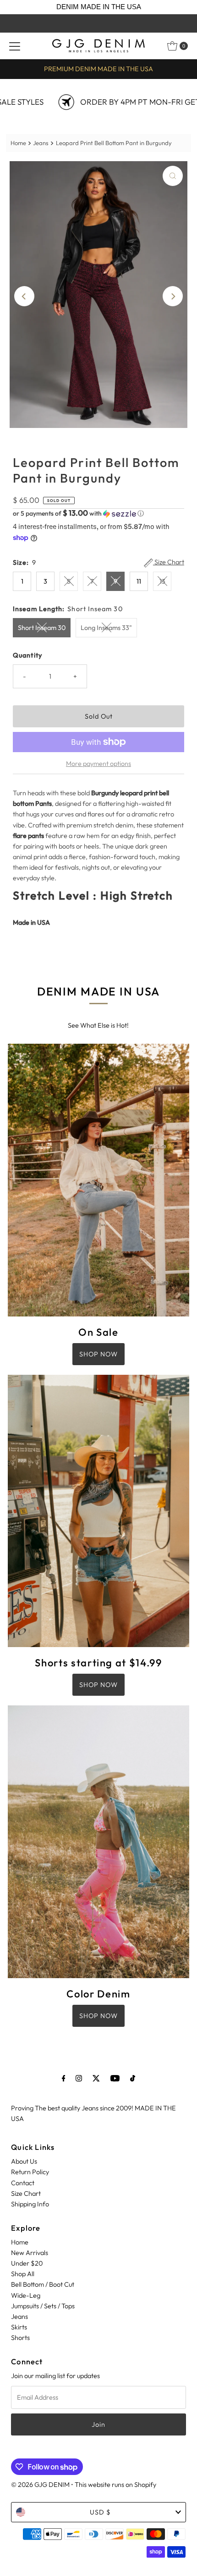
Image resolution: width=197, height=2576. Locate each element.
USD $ (100, 2512)
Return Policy (30, 2172)
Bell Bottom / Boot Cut (43, 2284)
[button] (98, 513)
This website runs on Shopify (115, 2485)
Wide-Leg (26, 2295)
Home (18, 143)
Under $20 (27, 2263)
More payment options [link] (98, 764)
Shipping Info (30, 2204)
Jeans (41, 143)
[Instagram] (79, 2078)
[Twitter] (96, 2078)
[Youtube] (115, 2078)
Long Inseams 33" (106, 628)
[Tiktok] (133, 2078)
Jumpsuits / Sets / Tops (43, 2306)
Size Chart (169, 562)
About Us (24, 2161)
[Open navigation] (15, 46)
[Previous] (24, 296)
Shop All (23, 2274)
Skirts (19, 2327)
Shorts (20, 2338)
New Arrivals (30, 2253)
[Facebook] (64, 2078)
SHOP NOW (98, 1354)
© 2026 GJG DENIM (40, 2485)
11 (139, 581)
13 (162, 581)
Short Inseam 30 (42, 628)
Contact (23, 2183)
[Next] (173, 296)
